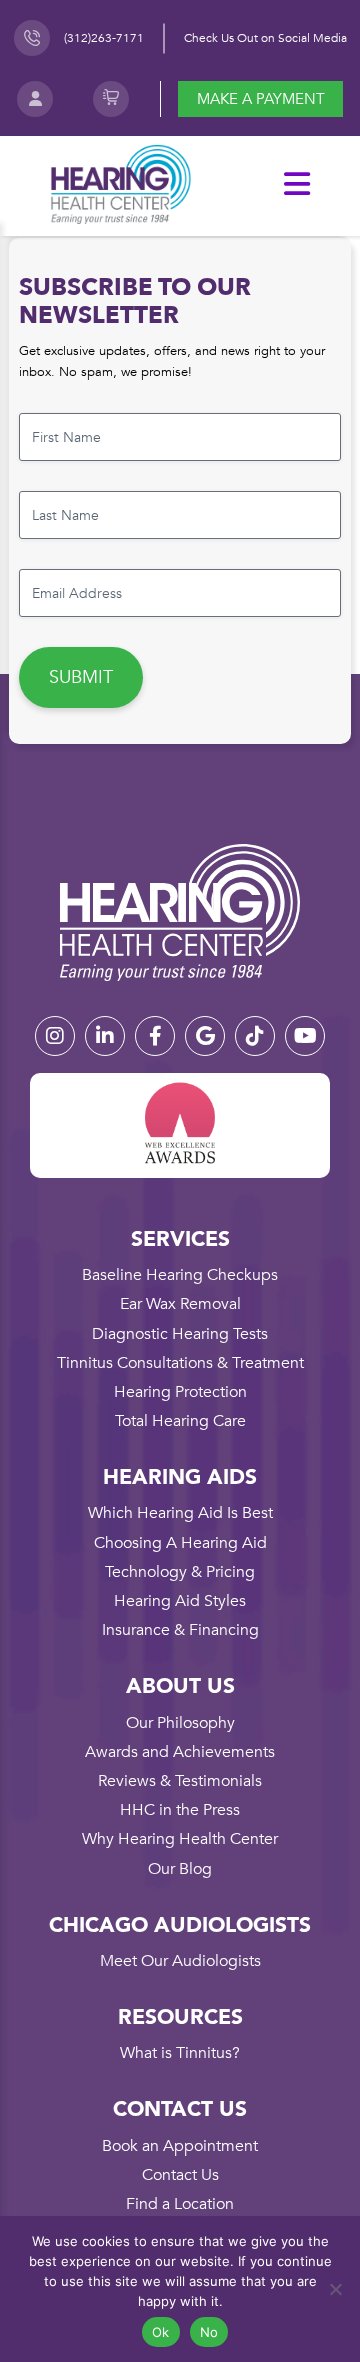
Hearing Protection (180, 1392)
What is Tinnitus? (180, 2053)
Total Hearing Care (180, 1421)
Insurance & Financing (180, 1630)
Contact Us (180, 2175)
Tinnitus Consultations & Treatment (180, 1363)
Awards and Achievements (180, 1752)
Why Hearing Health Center (180, 1839)
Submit (81, 677)
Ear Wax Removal (180, 1304)
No (209, 2332)
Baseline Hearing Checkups (180, 1275)
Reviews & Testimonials (180, 1781)
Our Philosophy (180, 1723)
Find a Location (180, 2204)
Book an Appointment (180, 2146)
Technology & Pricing (180, 1572)
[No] (335, 2289)
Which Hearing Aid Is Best (180, 1513)
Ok (161, 2332)
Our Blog (180, 1869)
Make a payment (261, 99)
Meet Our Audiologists (180, 1961)
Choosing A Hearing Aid (180, 1543)
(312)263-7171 (104, 38)
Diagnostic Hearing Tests (180, 1334)
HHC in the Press (180, 1810)
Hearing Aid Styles (180, 1601)
